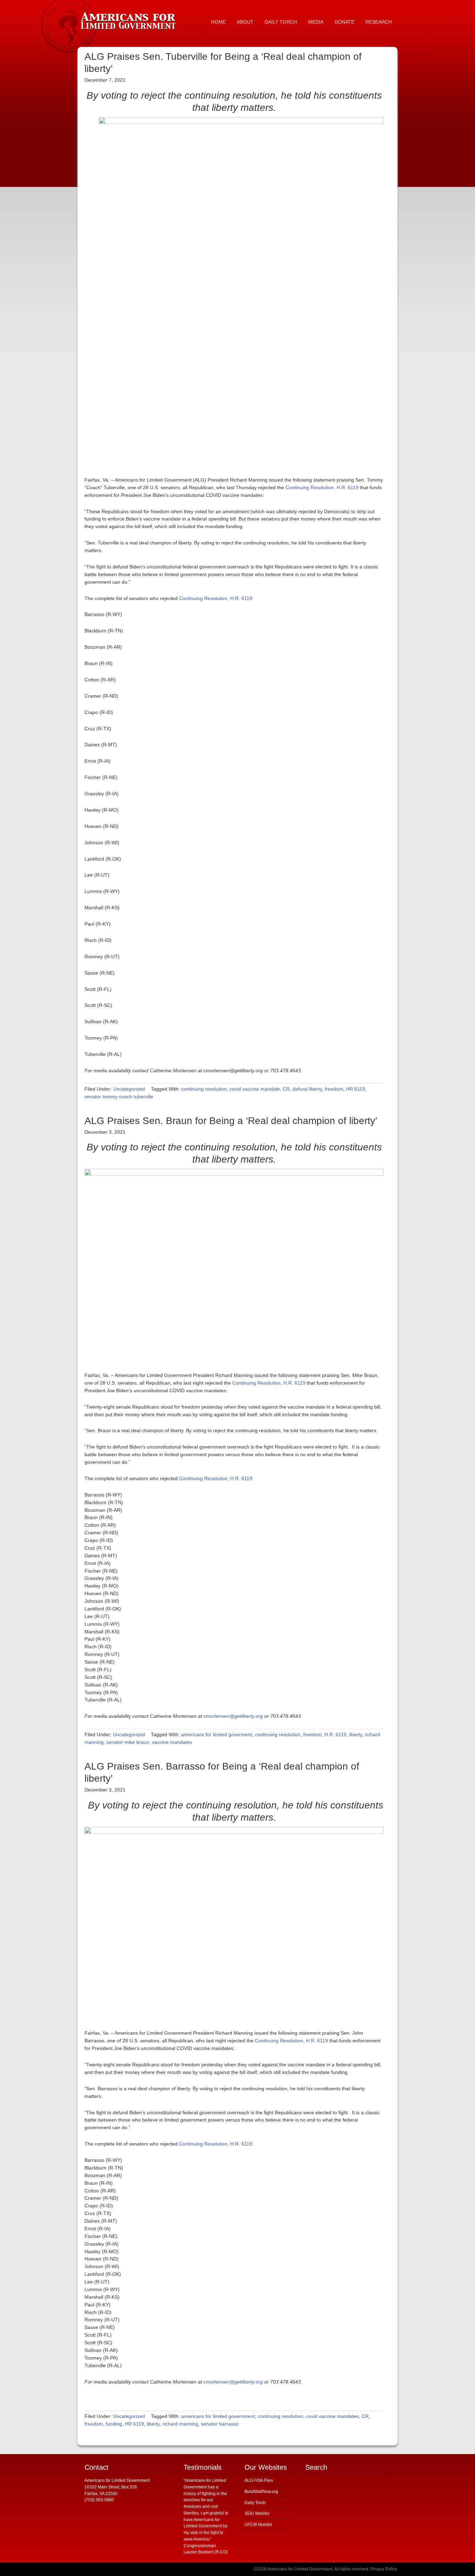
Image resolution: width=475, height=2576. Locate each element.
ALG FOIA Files (259, 2480)
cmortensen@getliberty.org (233, 1716)
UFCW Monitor (258, 2525)
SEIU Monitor (257, 2513)
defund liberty (307, 1089)
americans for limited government (218, 2416)
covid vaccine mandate (255, 1089)
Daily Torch (255, 2503)
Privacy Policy (383, 2569)
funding (114, 2424)
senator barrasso (220, 2424)
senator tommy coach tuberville (119, 1097)
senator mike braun (128, 1742)
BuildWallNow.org (261, 2492)
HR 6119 (356, 1089)
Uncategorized (129, 1089)
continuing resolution (204, 1089)
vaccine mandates (172, 1742)
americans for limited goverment (217, 1734)
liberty (356, 1734)
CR (286, 1089)
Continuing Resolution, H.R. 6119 (322, 487)
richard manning (180, 2424)
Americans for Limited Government (130, 19)
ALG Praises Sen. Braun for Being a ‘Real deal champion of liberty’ (231, 1121)
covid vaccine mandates (332, 2416)
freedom (334, 1089)
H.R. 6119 (335, 1734)
